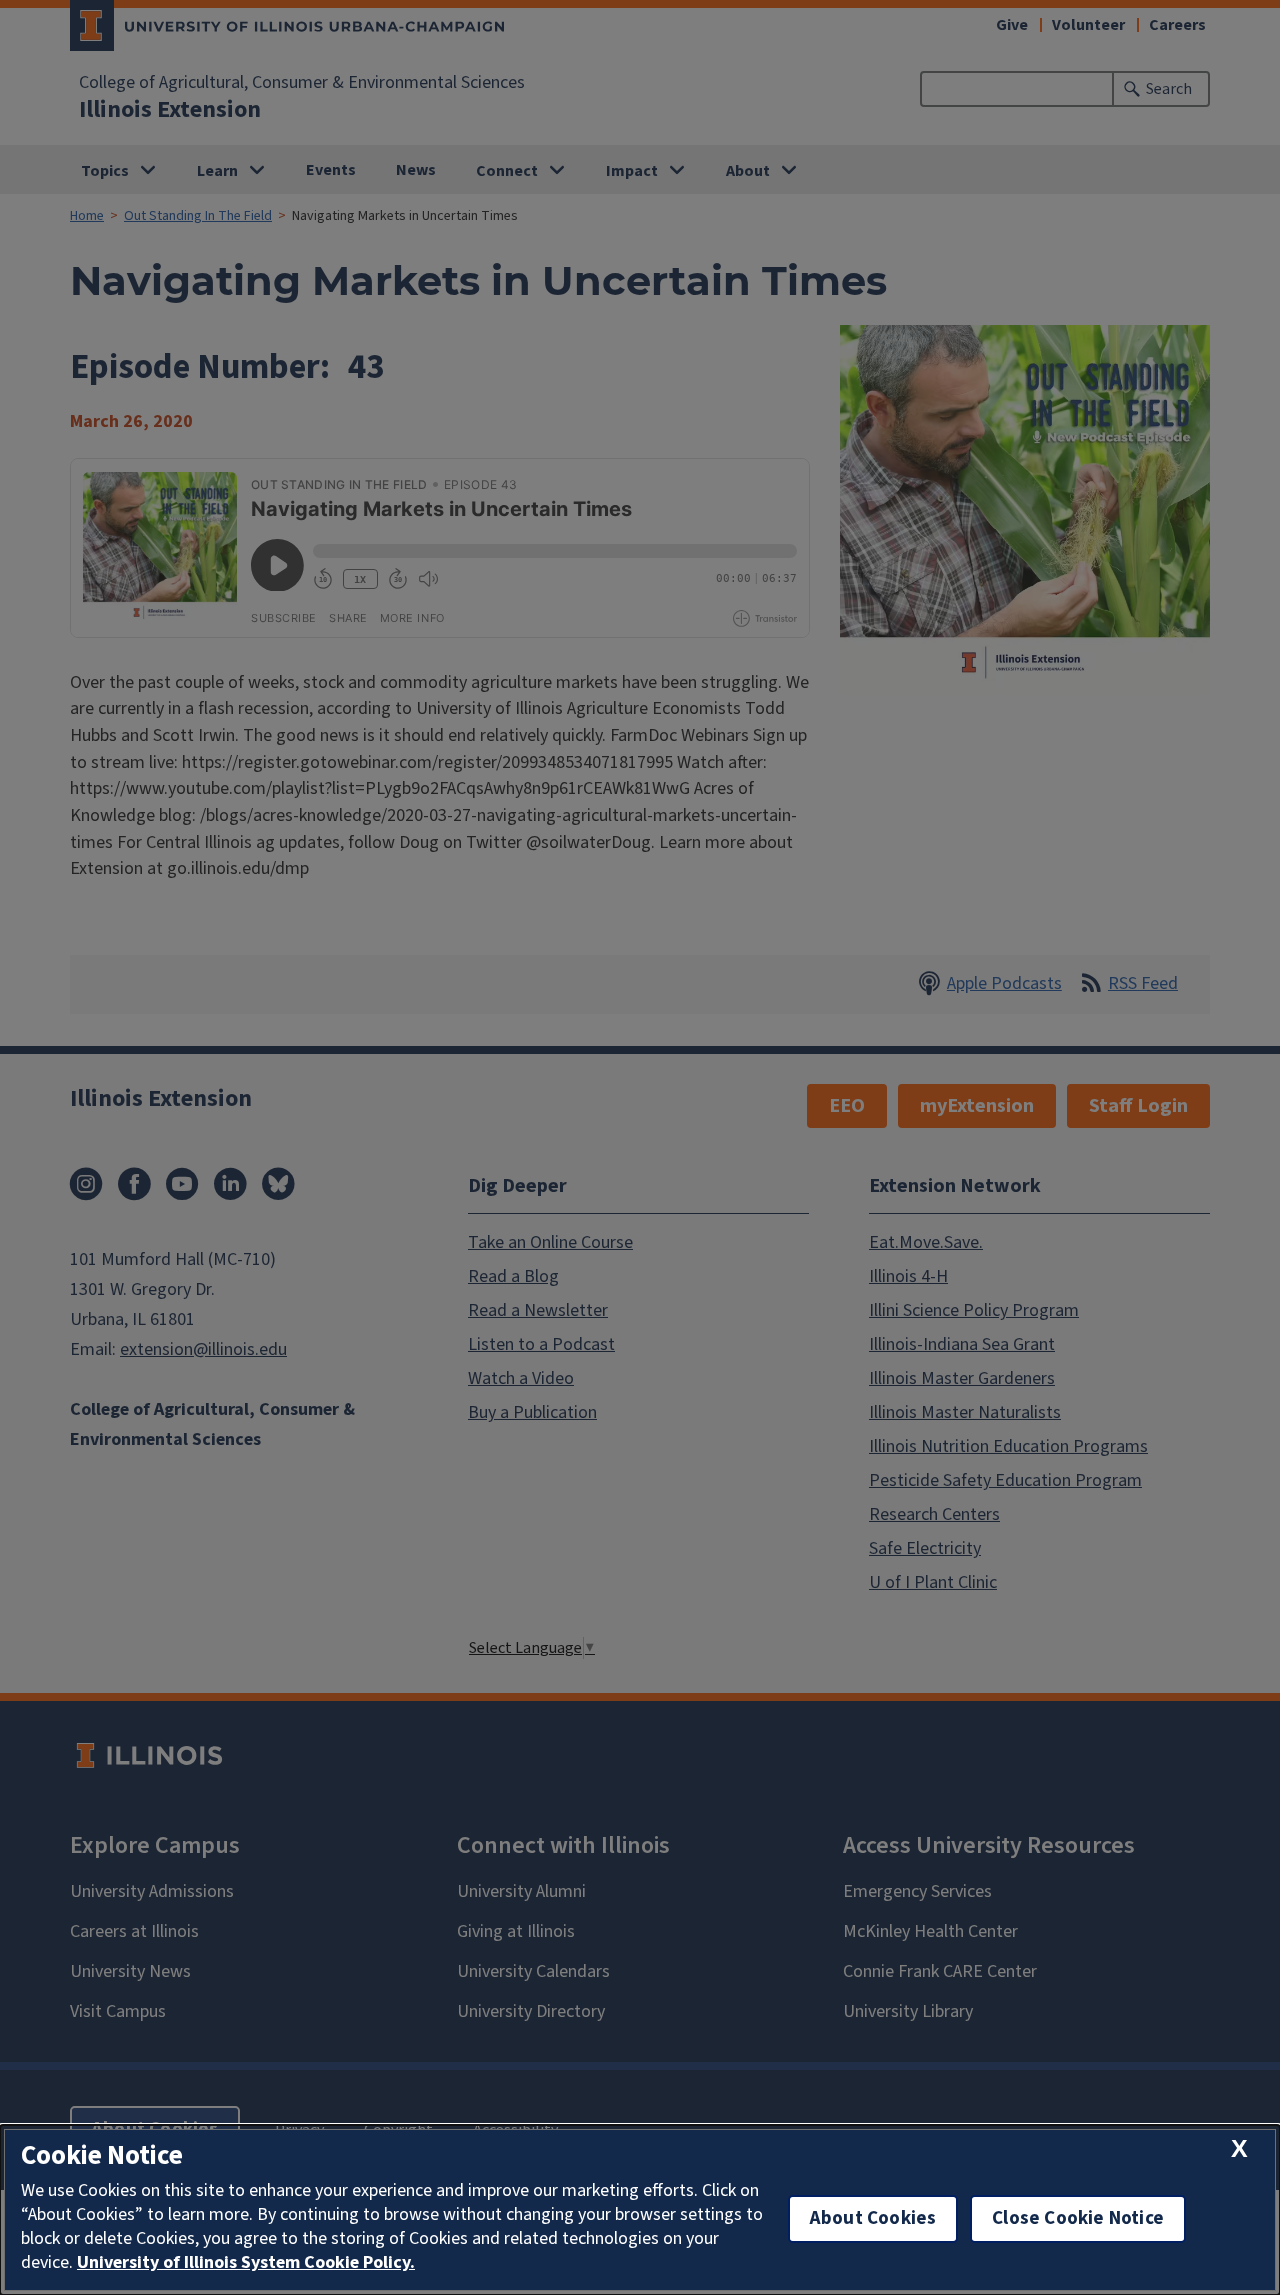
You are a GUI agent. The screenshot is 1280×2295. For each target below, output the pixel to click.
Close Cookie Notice (1078, 2218)
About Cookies (873, 2218)
